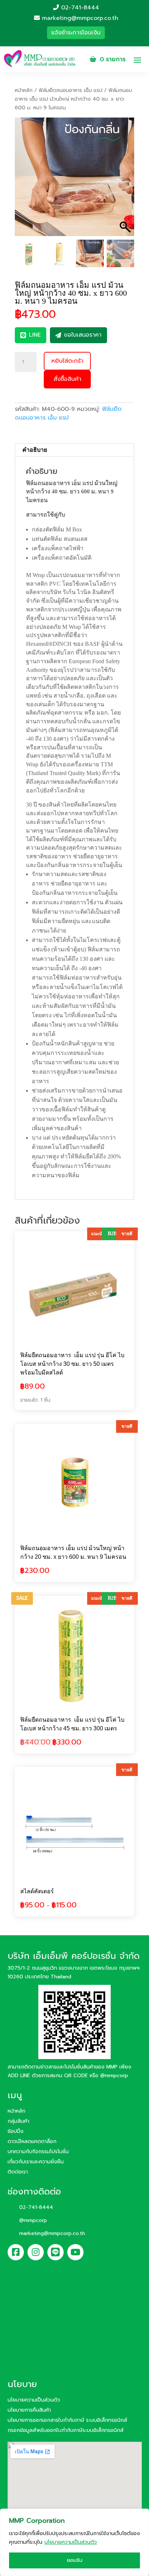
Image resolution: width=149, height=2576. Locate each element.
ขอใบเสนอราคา (83, 335)
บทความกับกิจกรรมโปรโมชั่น (38, 2152)
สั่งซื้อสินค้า (67, 379)
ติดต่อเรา (18, 2172)
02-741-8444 (79, 8)
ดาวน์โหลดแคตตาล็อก (32, 2141)
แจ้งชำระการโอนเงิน (76, 33)
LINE (35, 335)
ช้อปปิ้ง (16, 2131)
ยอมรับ (75, 2560)
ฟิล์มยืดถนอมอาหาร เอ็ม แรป (71, 90)
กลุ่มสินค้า (18, 2121)
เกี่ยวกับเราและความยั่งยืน (36, 2162)
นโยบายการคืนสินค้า (29, 2410)
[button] (125, 180)
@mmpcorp (114, 2076)
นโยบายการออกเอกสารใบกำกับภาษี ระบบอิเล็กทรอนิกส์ (67, 2420)
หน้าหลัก (24, 90)
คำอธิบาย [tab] (35, 450)
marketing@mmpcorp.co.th (79, 18)
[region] (74, 2542)
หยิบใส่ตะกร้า (67, 361)
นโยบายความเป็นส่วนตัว (71, 2542)
